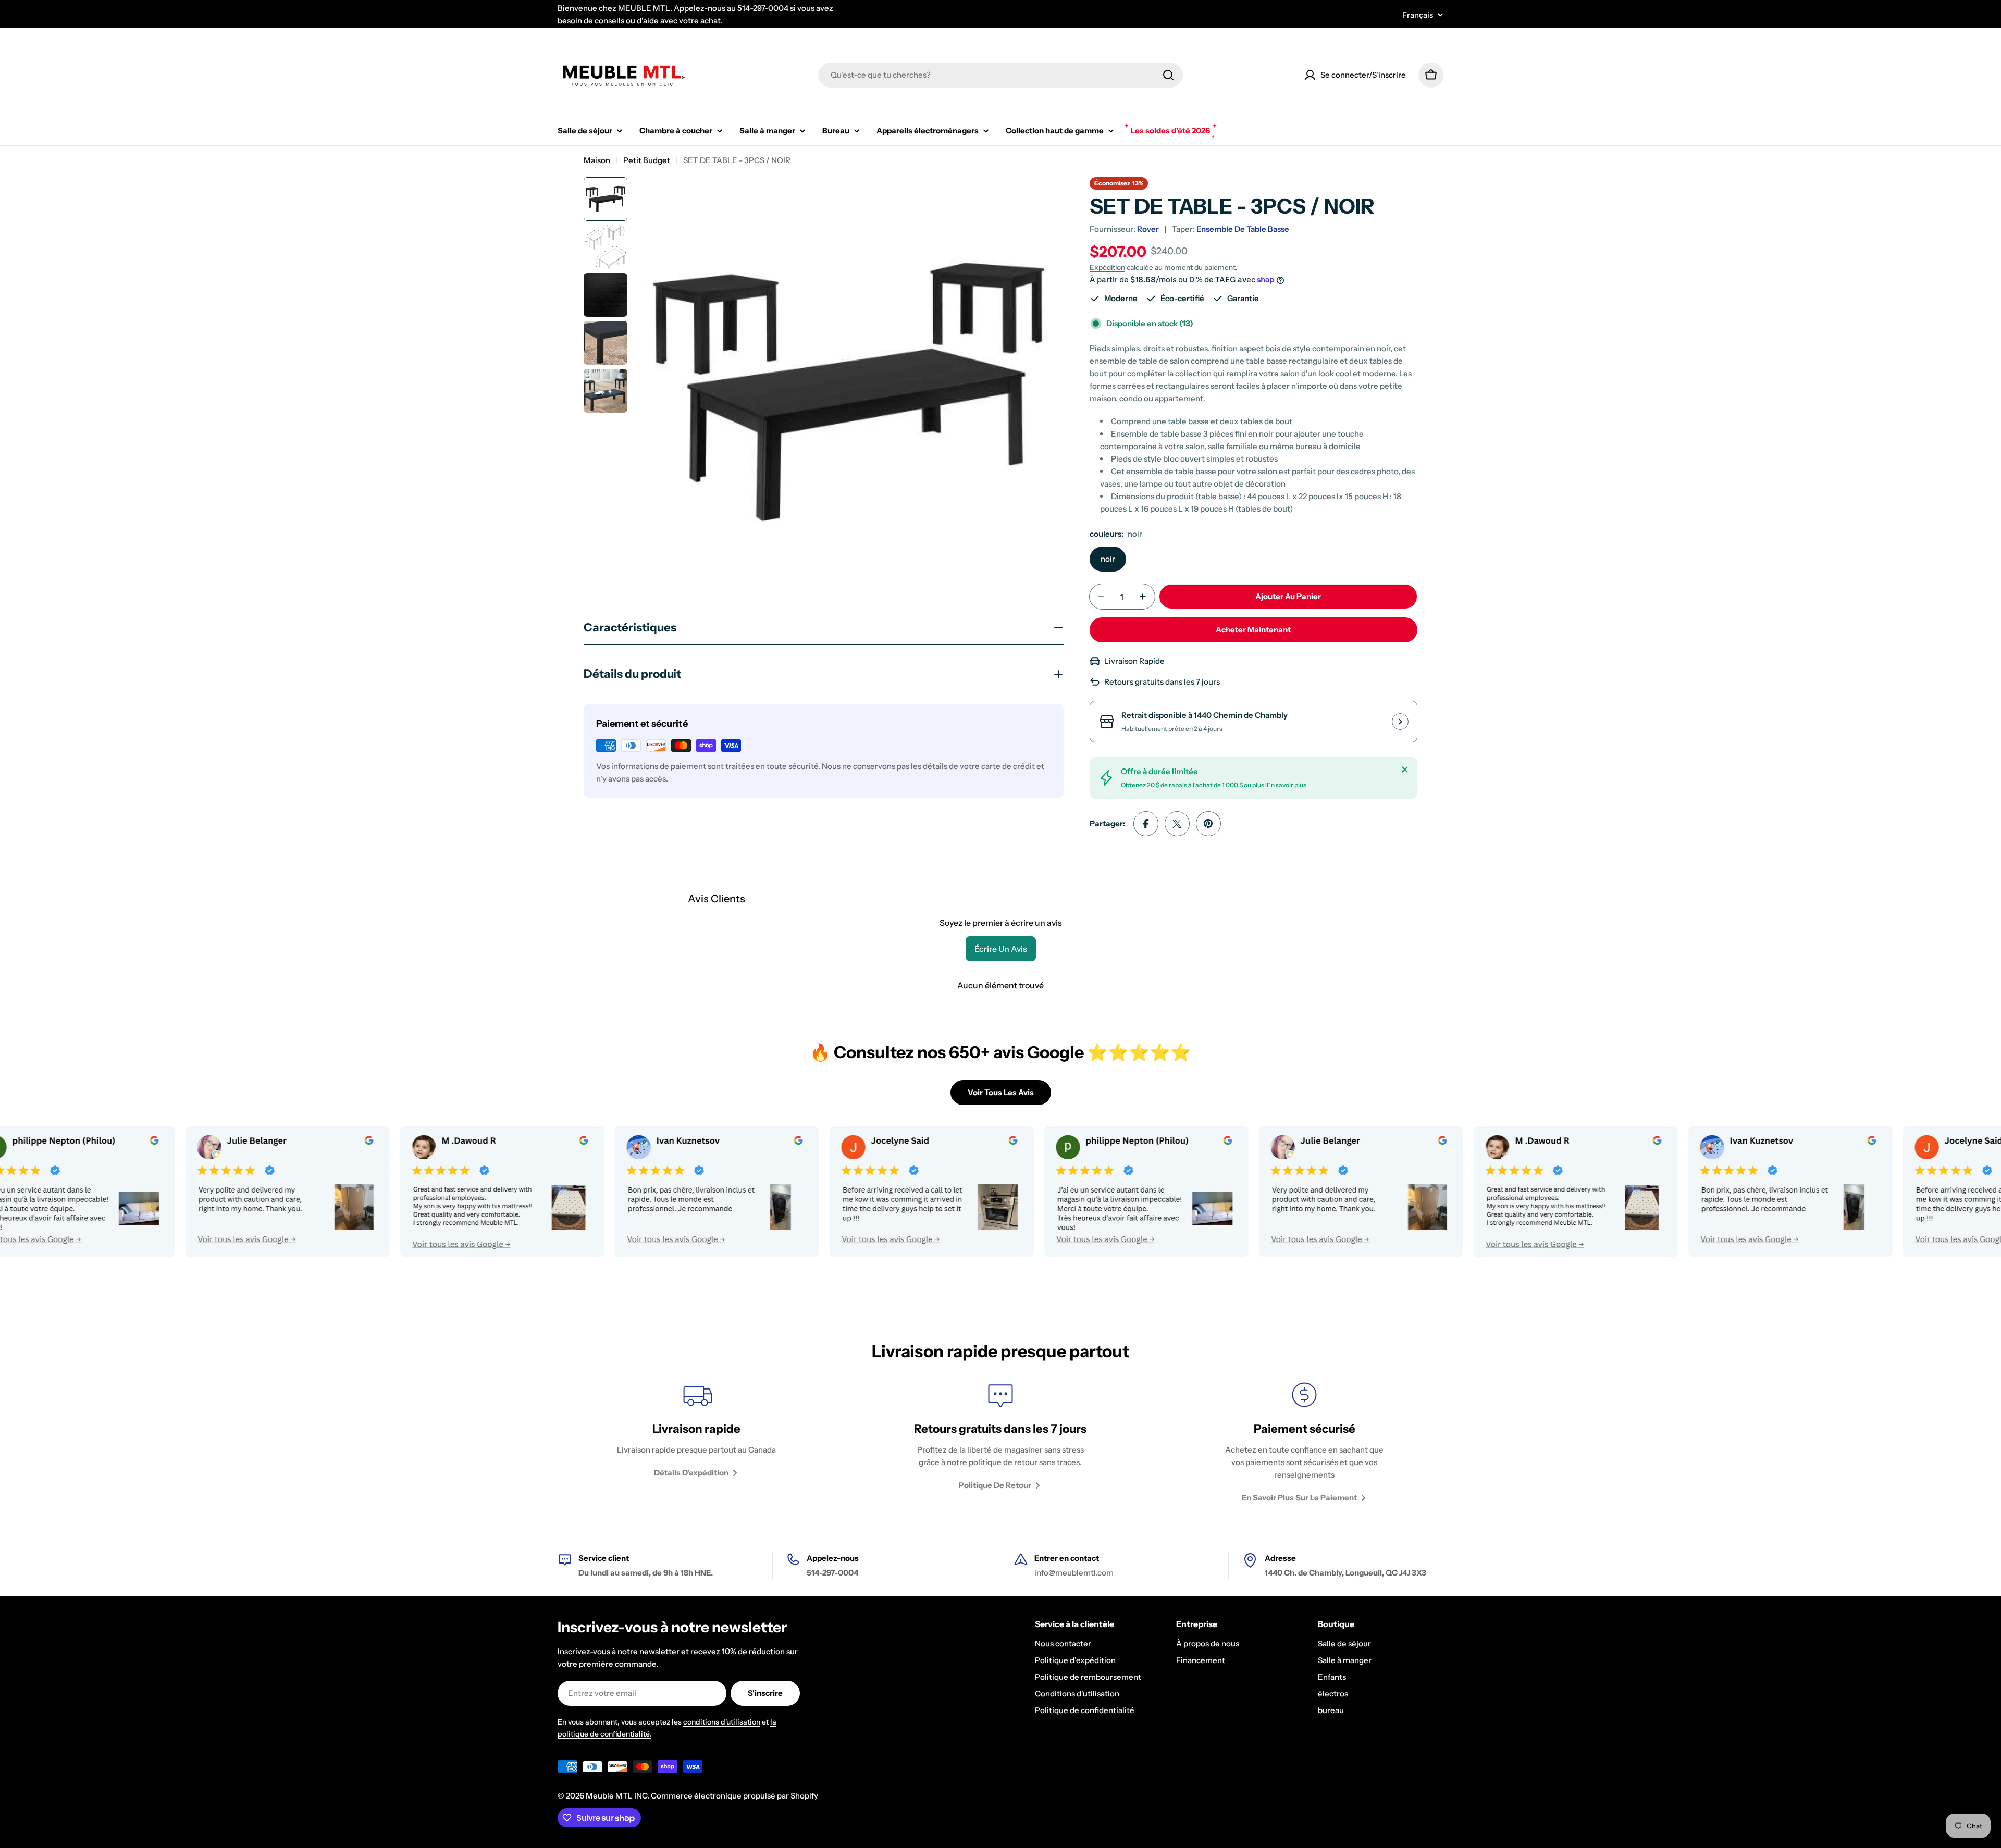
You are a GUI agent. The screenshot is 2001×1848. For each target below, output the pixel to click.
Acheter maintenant (1253, 630)
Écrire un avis (1001, 949)
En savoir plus (1287, 785)
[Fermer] (1405, 770)
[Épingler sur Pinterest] (1208, 824)
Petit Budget (647, 160)
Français (1418, 15)
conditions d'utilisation (722, 1722)
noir (1108, 559)
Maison (597, 160)
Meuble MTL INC (616, 1796)
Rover (1148, 229)
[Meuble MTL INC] (191, 1192)
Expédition (1107, 267)
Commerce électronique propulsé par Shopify (734, 1796)
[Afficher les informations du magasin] (1400, 722)
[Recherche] (1168, 75)
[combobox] (1000, 75)
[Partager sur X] (1177, 824)
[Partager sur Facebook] (1146, 824)
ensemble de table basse (1243, 229)
